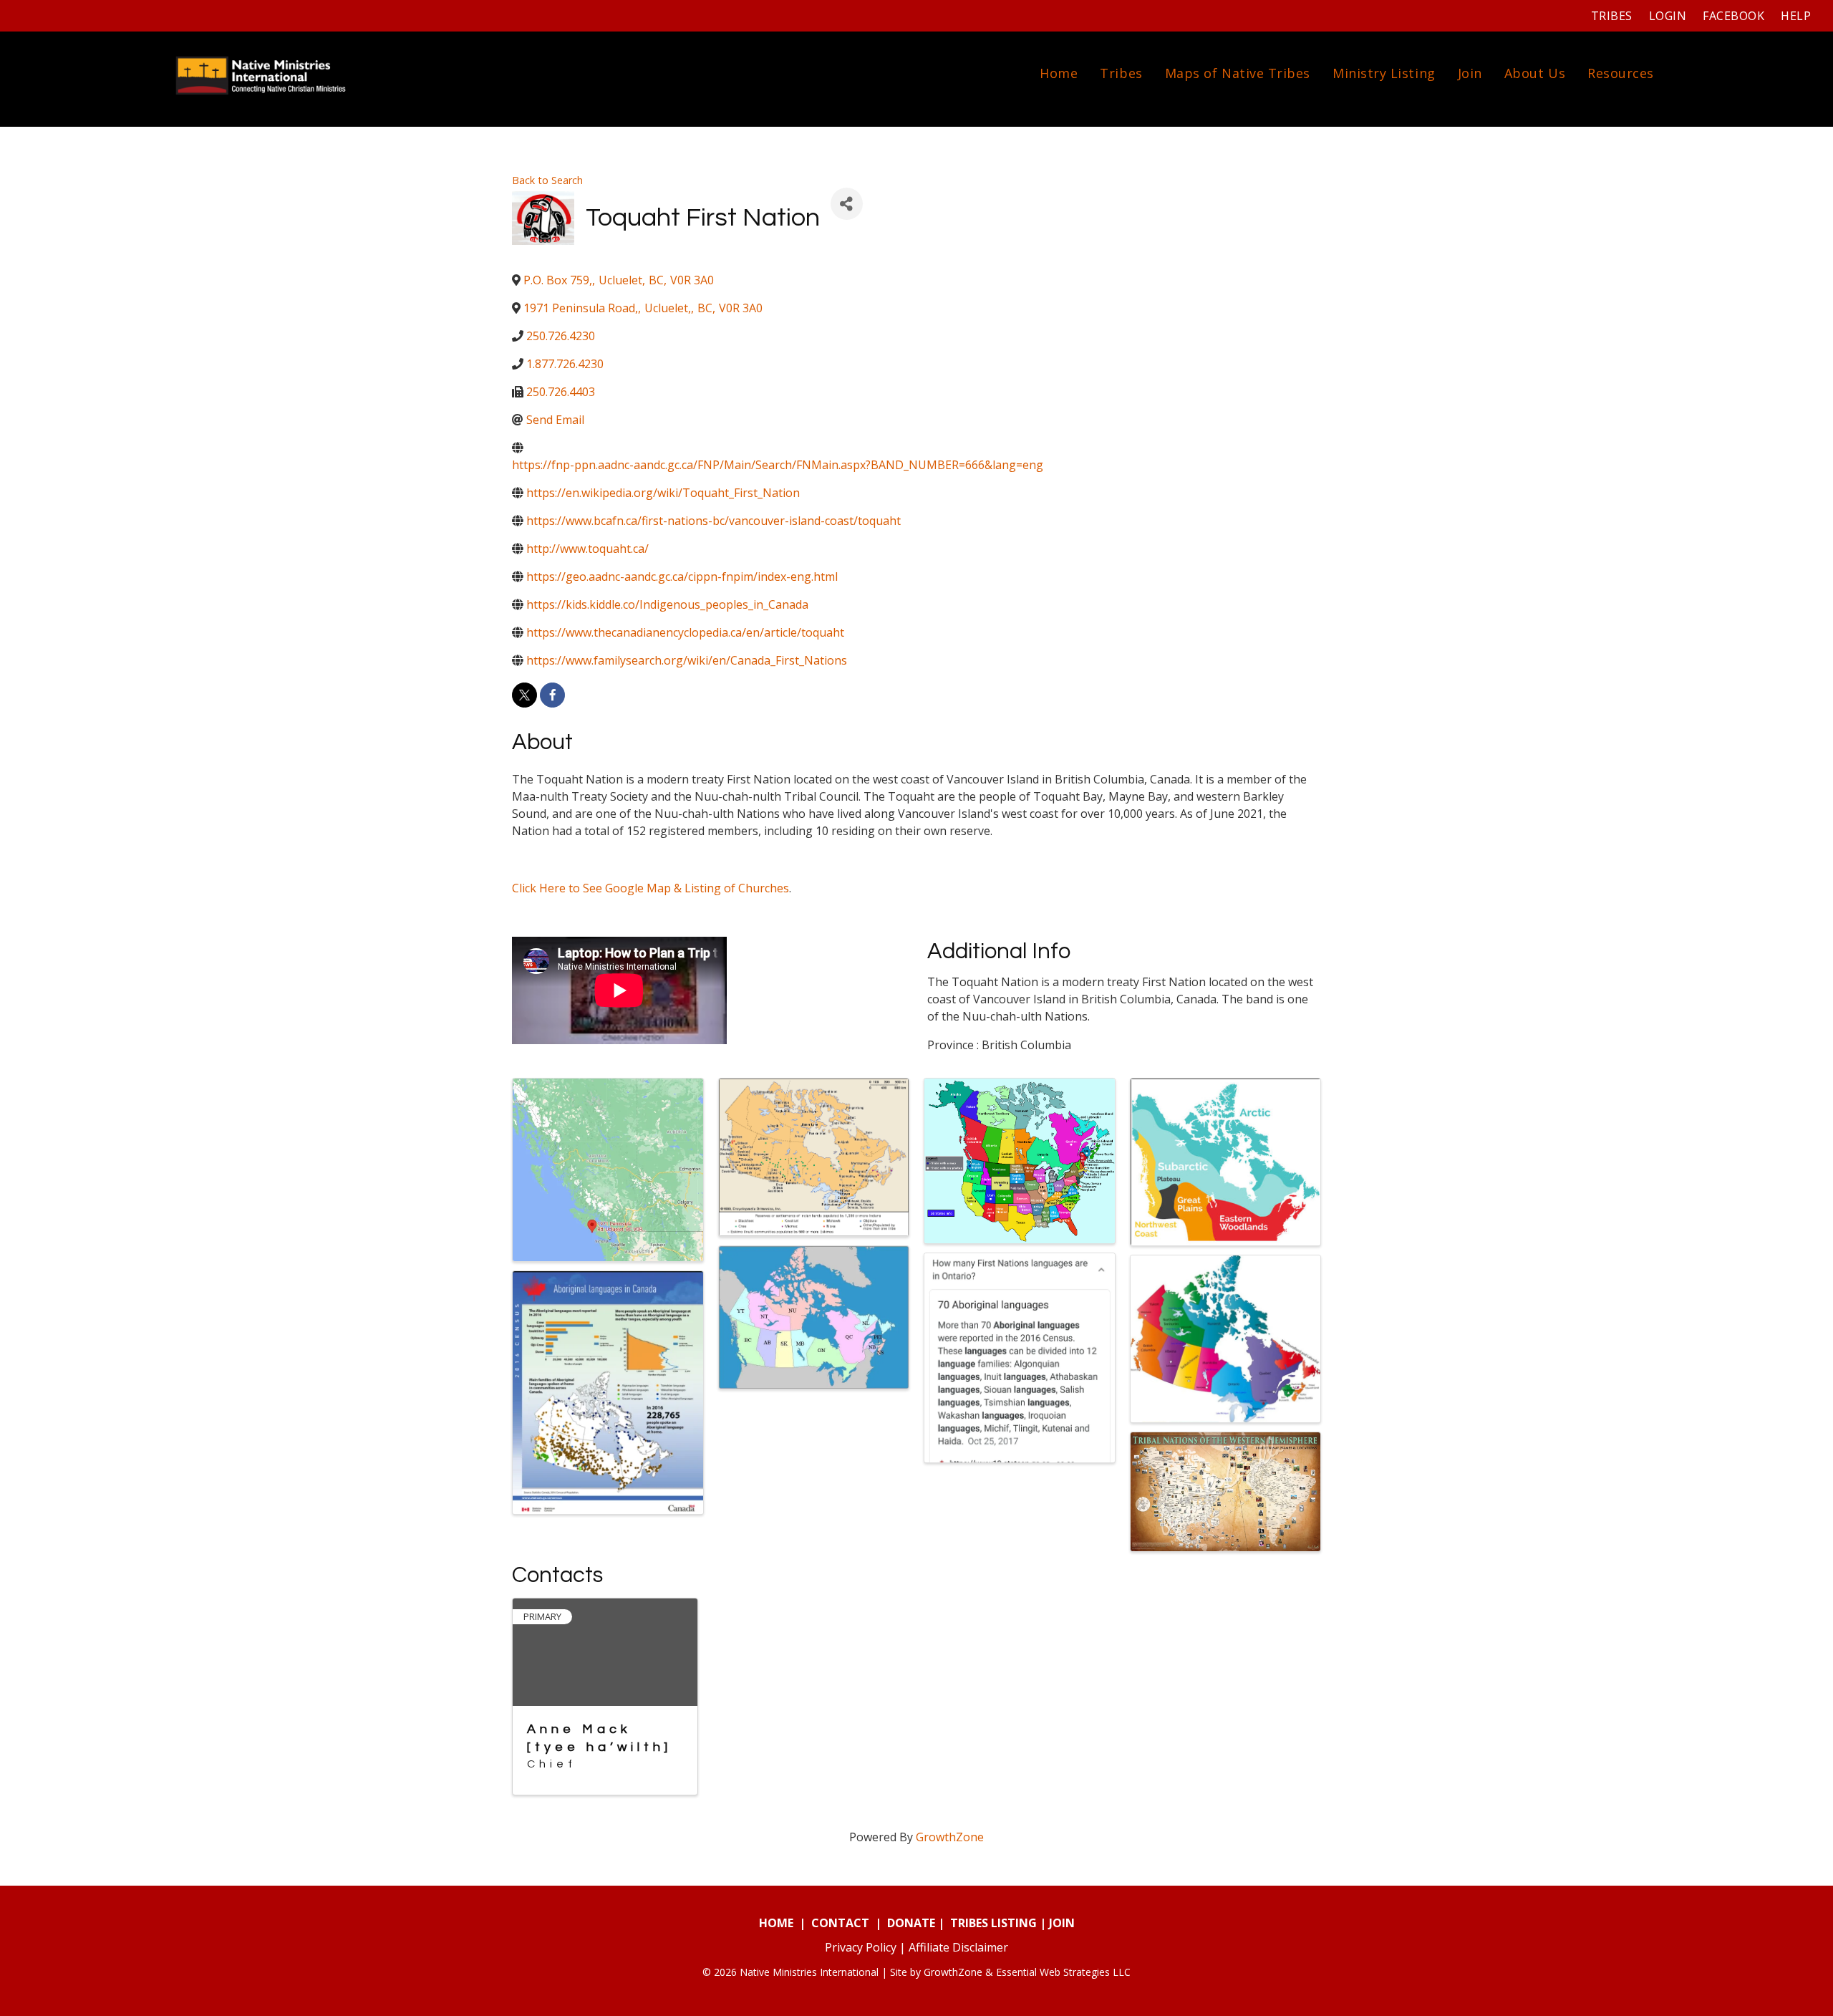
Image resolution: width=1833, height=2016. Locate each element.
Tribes (1612, 16)
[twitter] (524, 695)
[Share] (847, 204)
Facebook (1733, 16)
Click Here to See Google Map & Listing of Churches (651, 888)
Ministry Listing (1384, 73)
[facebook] (552, 695)
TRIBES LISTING (993, 1923)
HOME (776, 1923)
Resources (1621, 73)
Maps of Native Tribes (1238, 73)
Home (1059, 73)
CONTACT (840, 1923)
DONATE (911, 1923)
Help (1796, 16)
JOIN (1062, 1923)
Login (1668, 16)
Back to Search (547, 180)
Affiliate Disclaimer (958, 1947)
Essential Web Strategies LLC (1063, 1972)
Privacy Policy (861, 1947)
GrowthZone (950, 1837)
